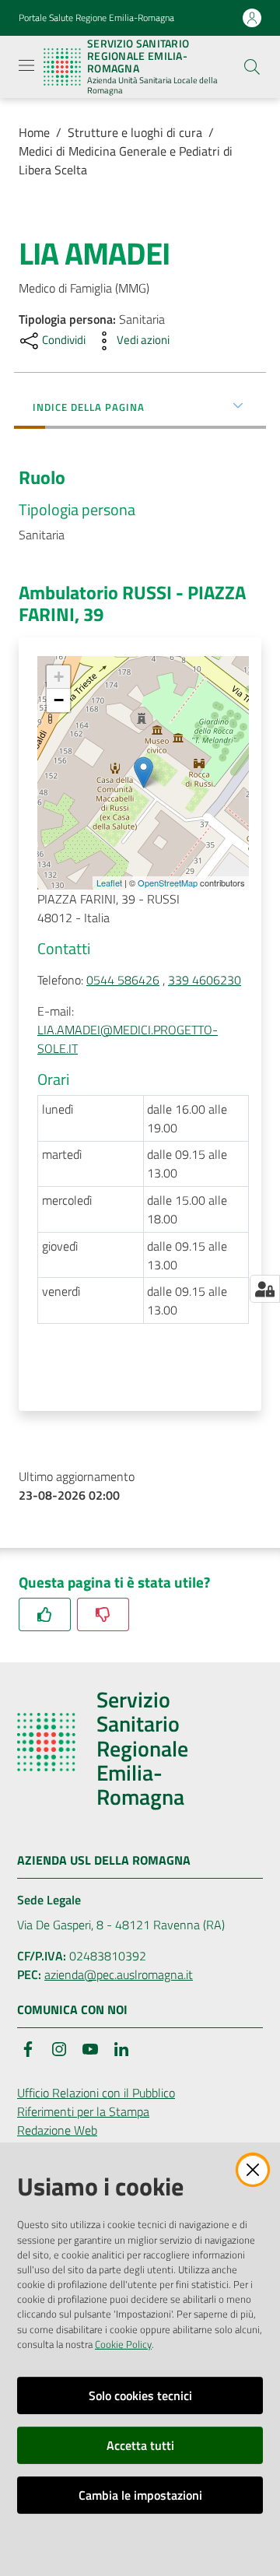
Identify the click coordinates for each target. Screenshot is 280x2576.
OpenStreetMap (168, 883)
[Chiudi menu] (224, 31)
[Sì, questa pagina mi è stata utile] (45, 1614)
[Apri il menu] (26, 65)
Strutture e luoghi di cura (135, 132)
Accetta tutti (140, 2445)
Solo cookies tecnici (140, 2395)
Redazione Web (57, 2130)
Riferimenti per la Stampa (83, 2111)
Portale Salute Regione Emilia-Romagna (96, 18)
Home (34, 132)
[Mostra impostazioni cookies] (265, 1289)
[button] (252, 67)
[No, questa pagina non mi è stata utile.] (103, 1614)
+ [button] (59, 677)
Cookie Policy (123, 2344)
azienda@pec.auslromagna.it (119, 1974)
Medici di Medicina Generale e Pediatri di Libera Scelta (126, 160)
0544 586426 (123, 980)
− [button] (59, 700)
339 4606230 (205, 980)
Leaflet (109, 883)
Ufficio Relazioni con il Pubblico (96, 2093)
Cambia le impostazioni (140, 2495)
